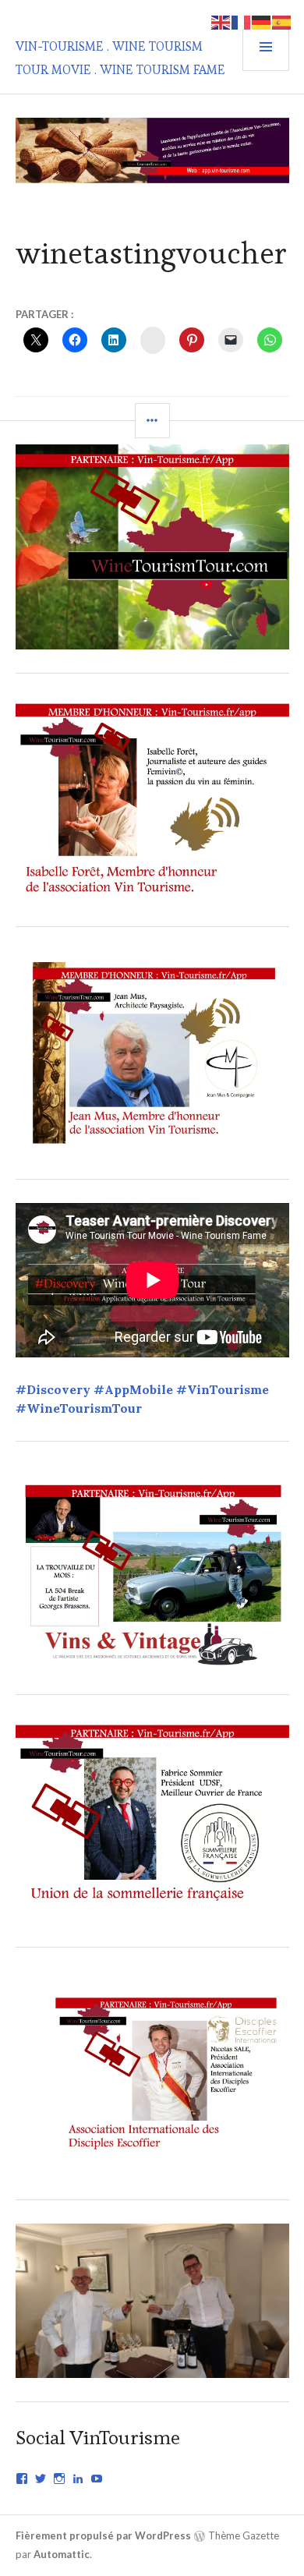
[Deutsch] (262, 21)
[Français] (242, 21)
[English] (221, 21)
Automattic (62, 2554)
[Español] (282, 21)
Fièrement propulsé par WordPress (103, 2535)
